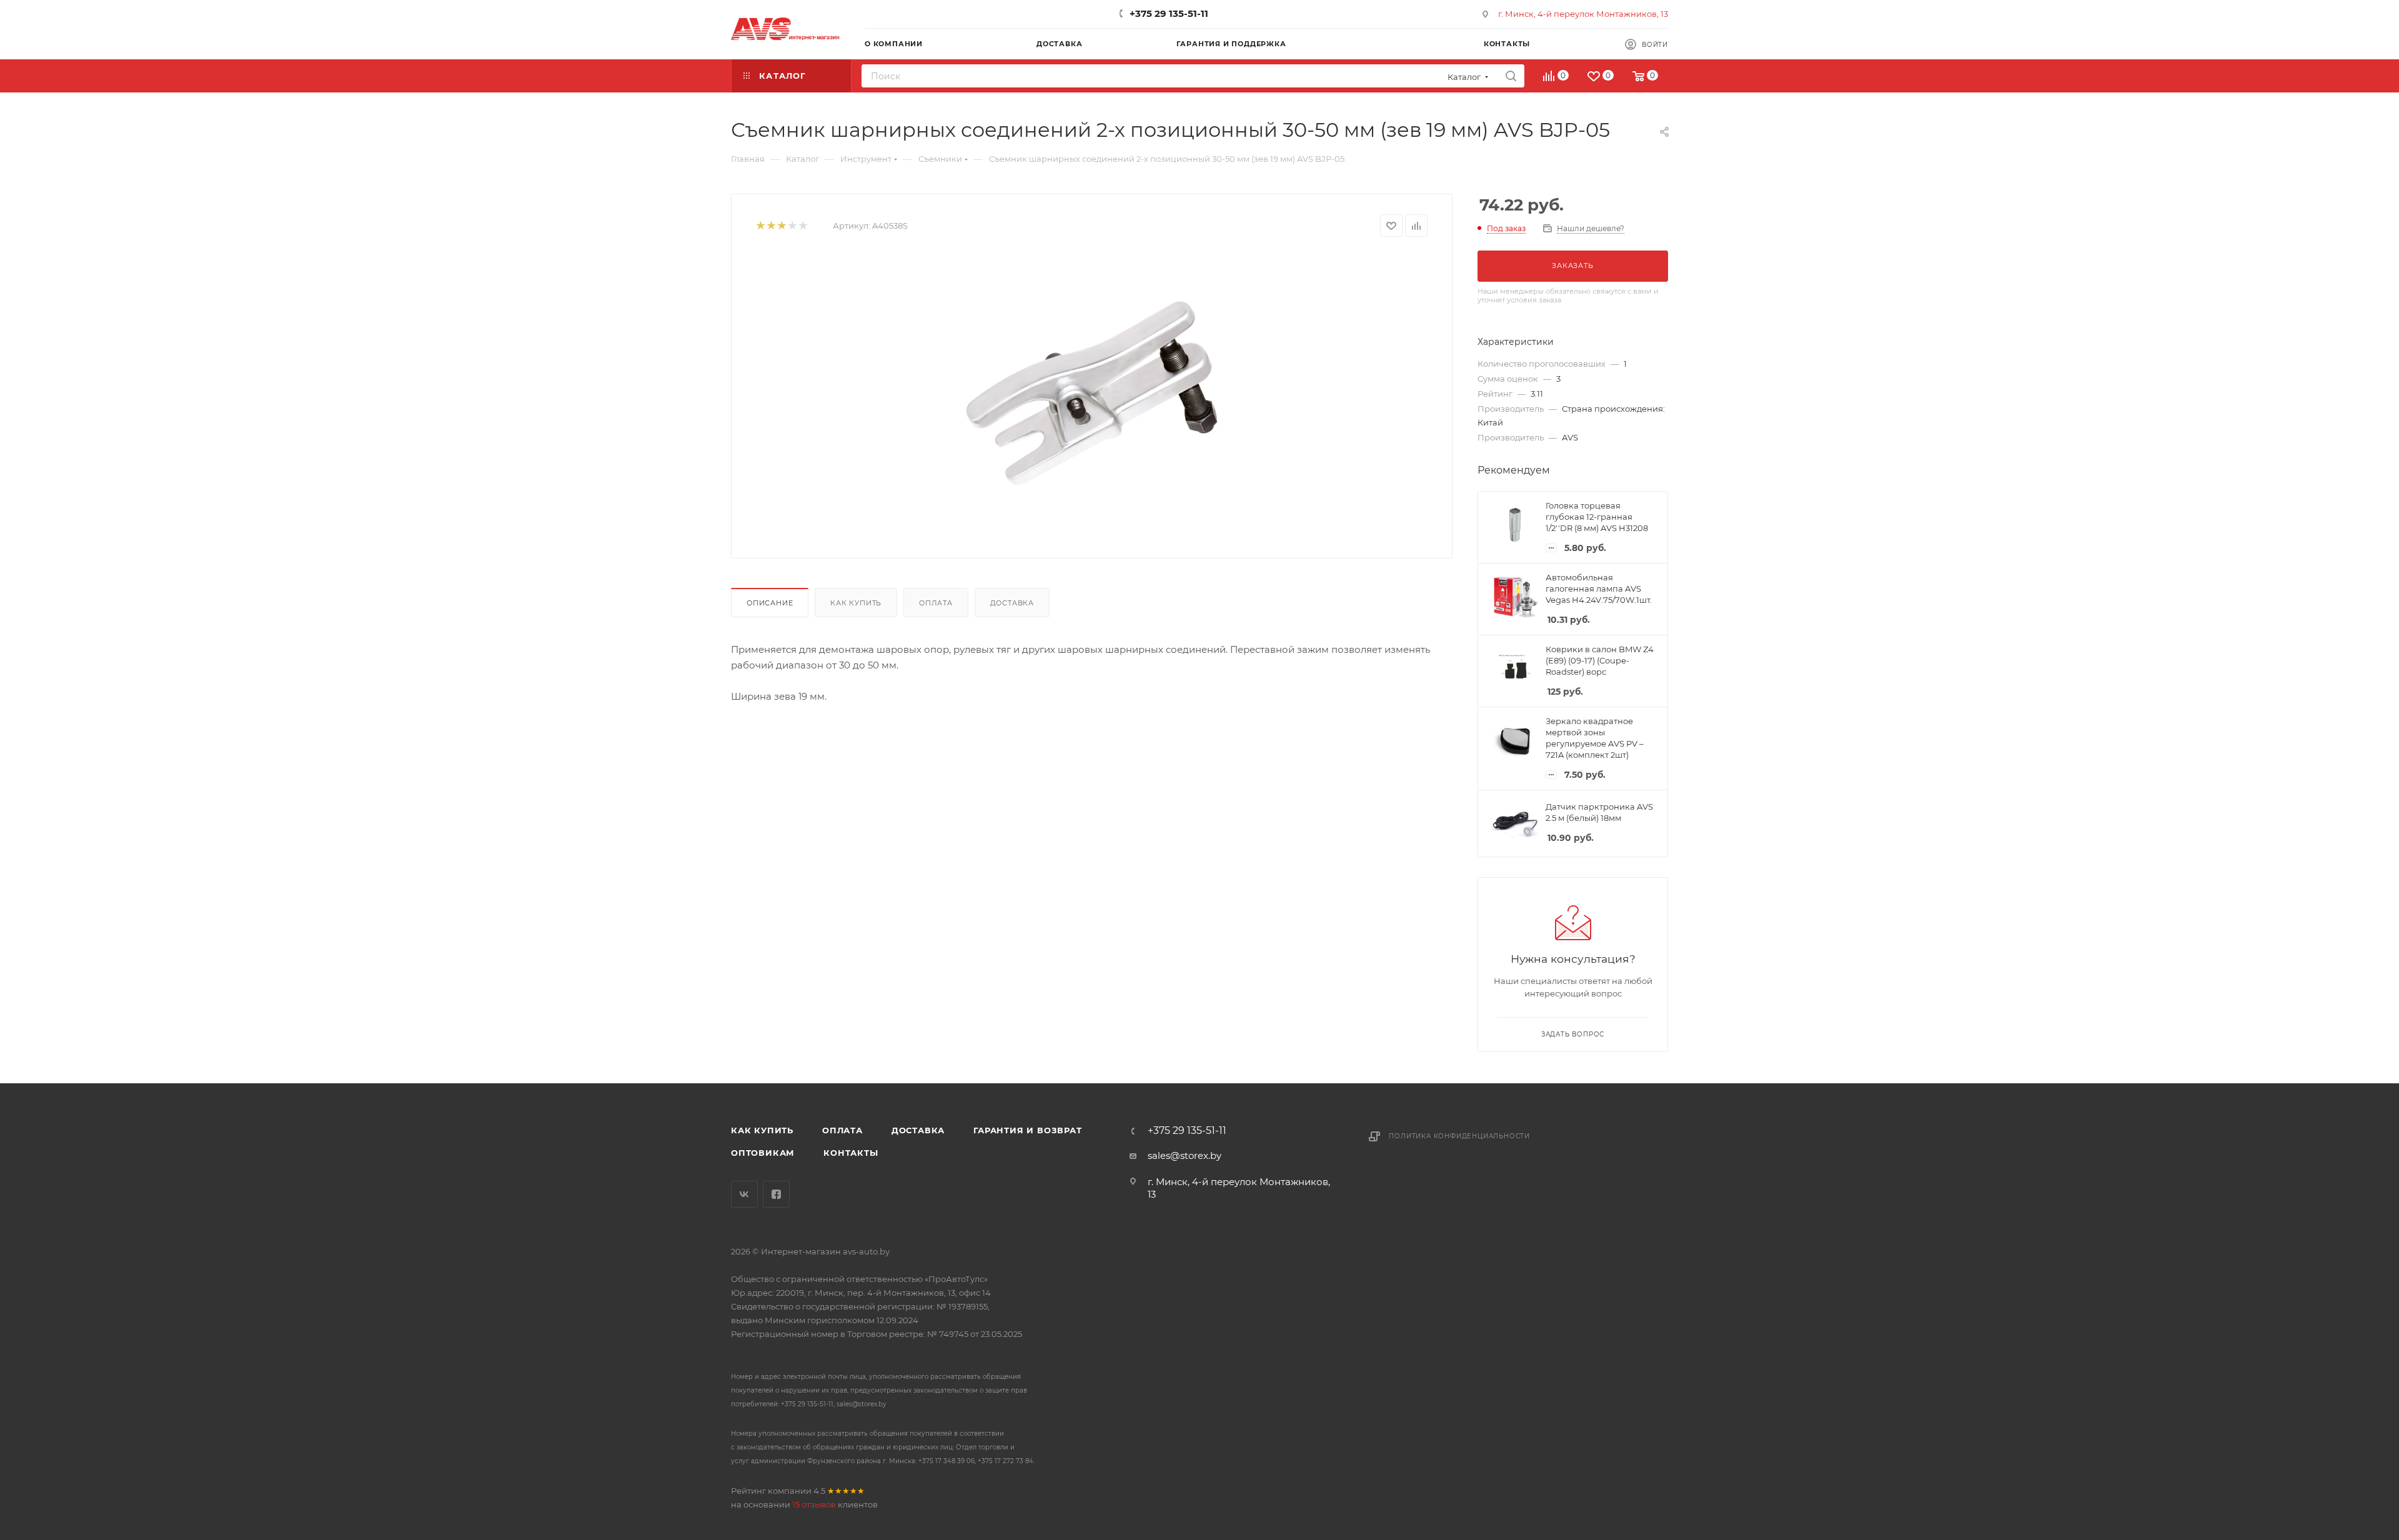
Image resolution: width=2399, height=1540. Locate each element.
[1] (760, 226)
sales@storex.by (1185, 1155)
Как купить (856, 603)
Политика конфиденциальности (1459, 1136)
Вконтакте (744, 1194)
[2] (771, 226)
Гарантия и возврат (1027, 1130)
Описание (770, 603)
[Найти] (1511, 76)
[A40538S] (1092, 393)
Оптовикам (763, 1153)
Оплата (936, 603)
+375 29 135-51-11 (1169, 13)
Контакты (851, 1153)
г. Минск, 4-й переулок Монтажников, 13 (1583, 14)
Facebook (776, 1194)
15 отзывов (814, 1504)
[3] (781, 226)
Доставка (1012, 603)
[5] (802, 226)
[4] (792, 226)
